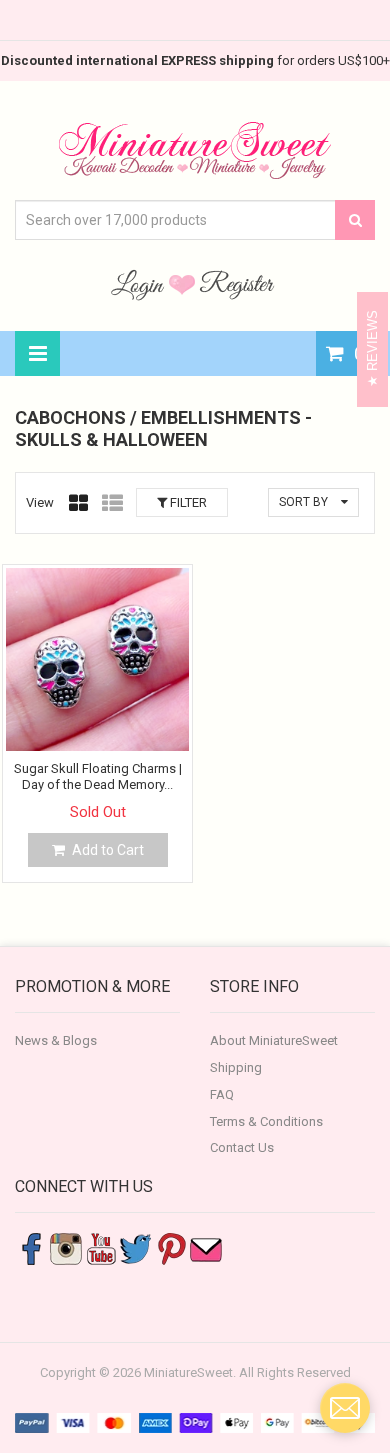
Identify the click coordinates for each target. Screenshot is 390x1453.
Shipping (236, 1067)
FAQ (222, 1094)
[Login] (140, 284)
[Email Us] (206, 1248)
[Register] (237, 284)
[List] (112, 503)
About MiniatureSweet (274, 1040)
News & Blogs (56, 1040)
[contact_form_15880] (345, 1408)
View (40, 502)
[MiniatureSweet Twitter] (136, 1248)
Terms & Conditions (266, 1121)
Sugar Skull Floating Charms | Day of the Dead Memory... (98, 776)
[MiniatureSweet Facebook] (31, 1248)
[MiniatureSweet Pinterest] (171, 1248)
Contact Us (242, 1147)
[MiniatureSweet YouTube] (101, 1248)
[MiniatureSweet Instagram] (66, 1248)
